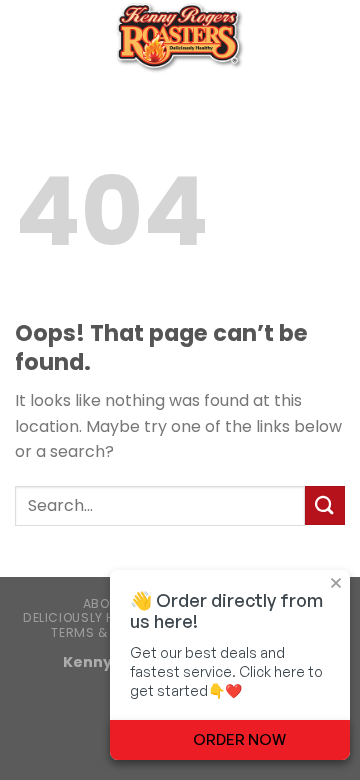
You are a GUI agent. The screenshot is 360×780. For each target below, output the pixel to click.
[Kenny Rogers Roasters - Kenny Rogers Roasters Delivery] (180, 37)
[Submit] (325, 505)
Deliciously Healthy (91, 617)
